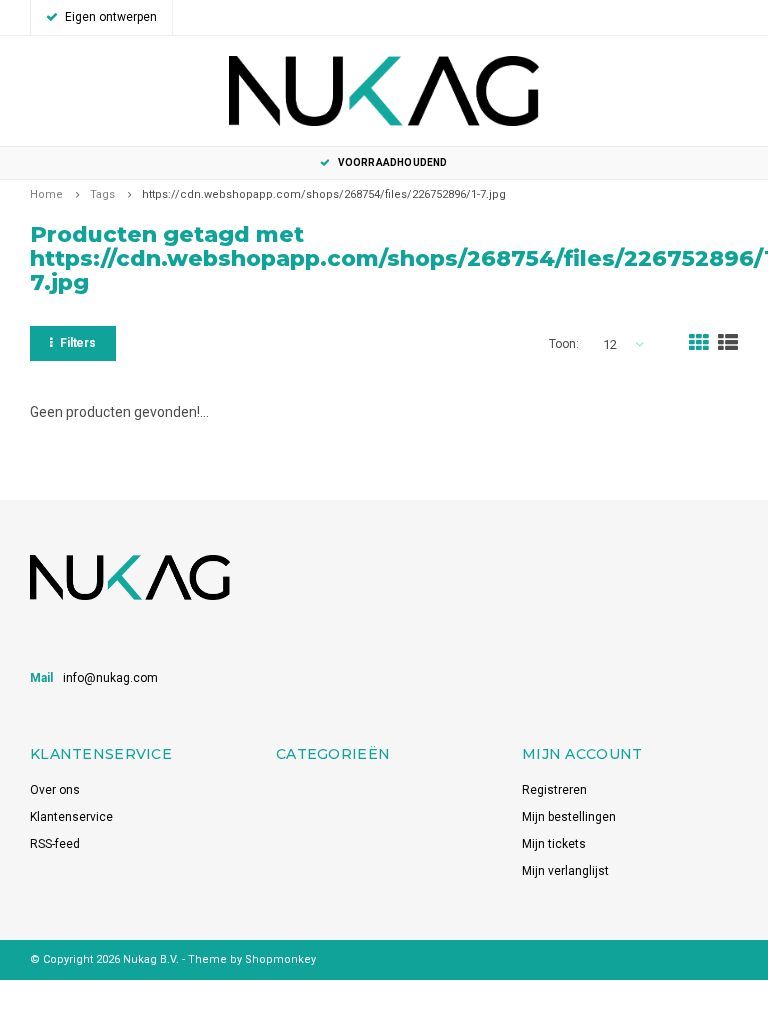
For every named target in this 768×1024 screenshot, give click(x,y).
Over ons (55, 790)
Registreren (554, 790)
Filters (78, 343)
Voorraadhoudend (392, 162)
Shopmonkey (280, 959)
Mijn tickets (554, 844)
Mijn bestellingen (569, 817)
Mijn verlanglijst (565, 871)
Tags (102, 194)
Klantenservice (71, 817)
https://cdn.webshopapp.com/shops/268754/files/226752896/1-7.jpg (324, 194)
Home (46, 194)
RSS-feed (55, 844)
